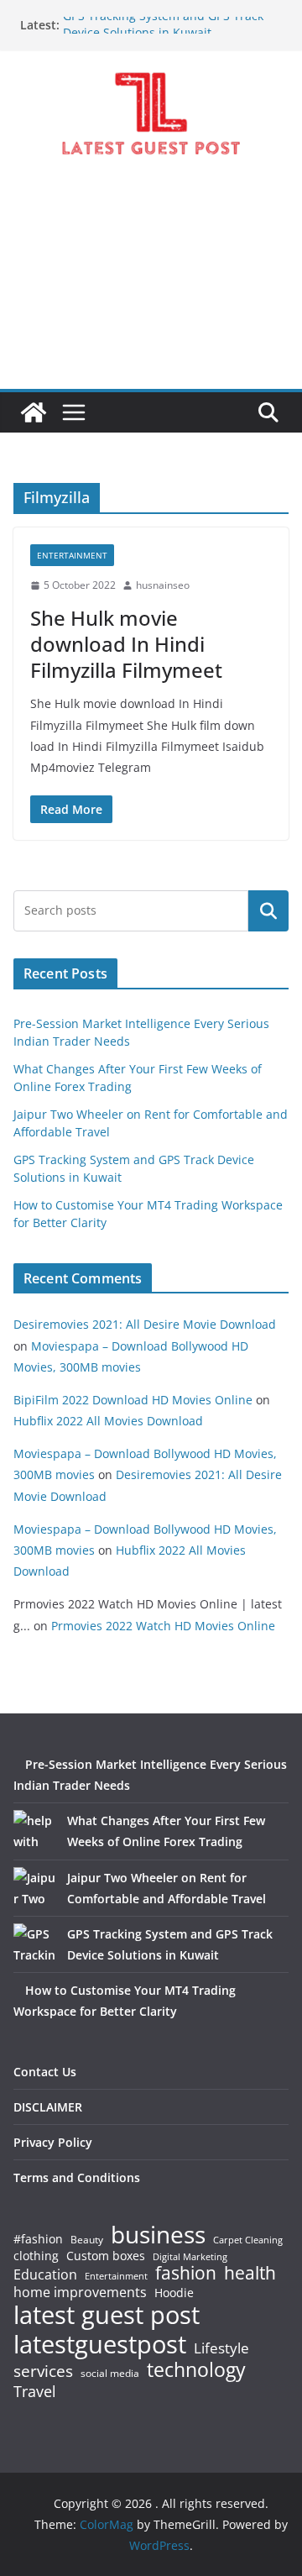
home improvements (80, 2292)
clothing (36, 2256)
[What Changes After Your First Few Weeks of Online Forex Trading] (34, 1831)
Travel (35, 2391)
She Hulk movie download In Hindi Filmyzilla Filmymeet (126, 644)
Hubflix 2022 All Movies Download (108, 1421)
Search (268, 910)
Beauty (87, 2240)
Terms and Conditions (77, 2177)
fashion (186, 2273)
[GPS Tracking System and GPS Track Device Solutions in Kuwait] (34, 1944)
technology (196, 2370)
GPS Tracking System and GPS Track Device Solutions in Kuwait (163, 30)
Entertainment (72, 555)
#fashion (38, 2239)
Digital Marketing (190, 2257)
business (158, 2234)
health (250, 2273)
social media (110, 2374)
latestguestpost (100, 2344)
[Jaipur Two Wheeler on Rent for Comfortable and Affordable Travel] (34, 1888)
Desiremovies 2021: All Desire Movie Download (145, 1324)
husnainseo (163, 585)
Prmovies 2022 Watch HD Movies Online (163, 1626)
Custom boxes (106, 2256)
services (43, 2371)
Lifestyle (221, 2349)
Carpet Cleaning (248, 2240)
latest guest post (107, 2315)
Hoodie (174, 2293)
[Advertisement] (151, 287)
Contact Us (45, 2072)
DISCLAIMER (48, 2107)
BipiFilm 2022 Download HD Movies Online (133, 1400)
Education (45, 2274)
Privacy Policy (53, 2142)
